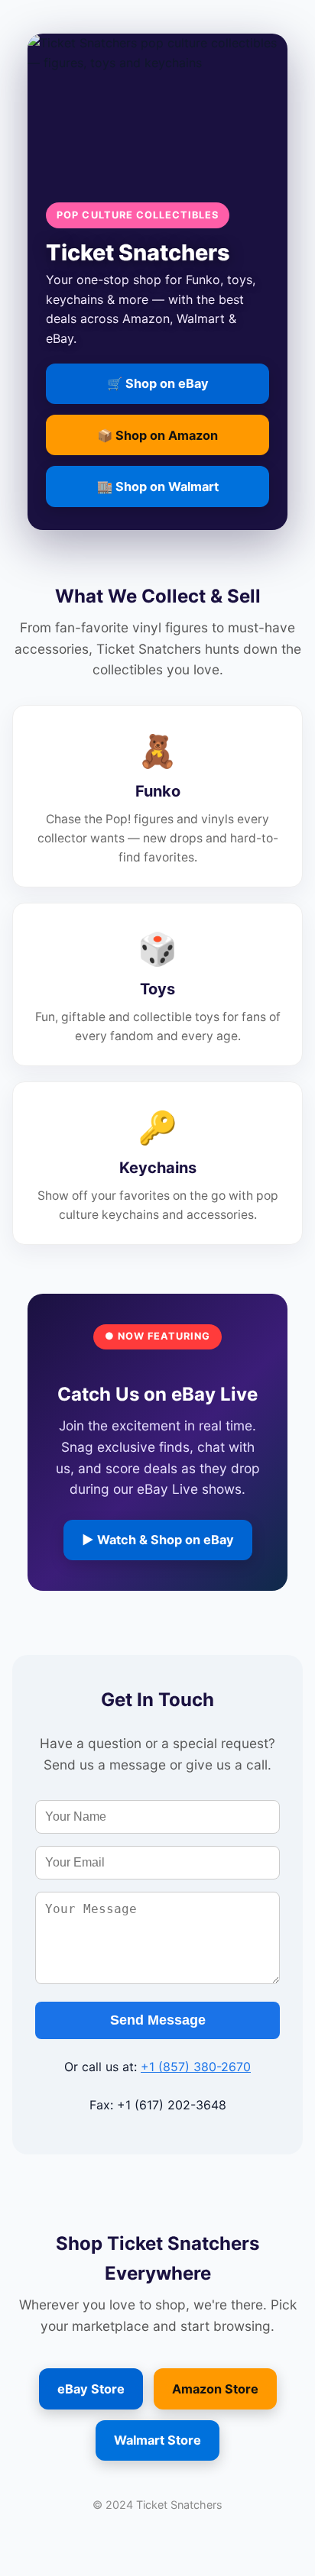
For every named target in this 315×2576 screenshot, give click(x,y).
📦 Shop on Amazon (157, 435)
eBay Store (91, 2389)
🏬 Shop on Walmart (158, 486)
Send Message (158, 2020)
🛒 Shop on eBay (158, 383)
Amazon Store (215, 2389)
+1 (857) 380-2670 (196, 2067)
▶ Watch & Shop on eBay (158, 1540)
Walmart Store (157, 2440)
